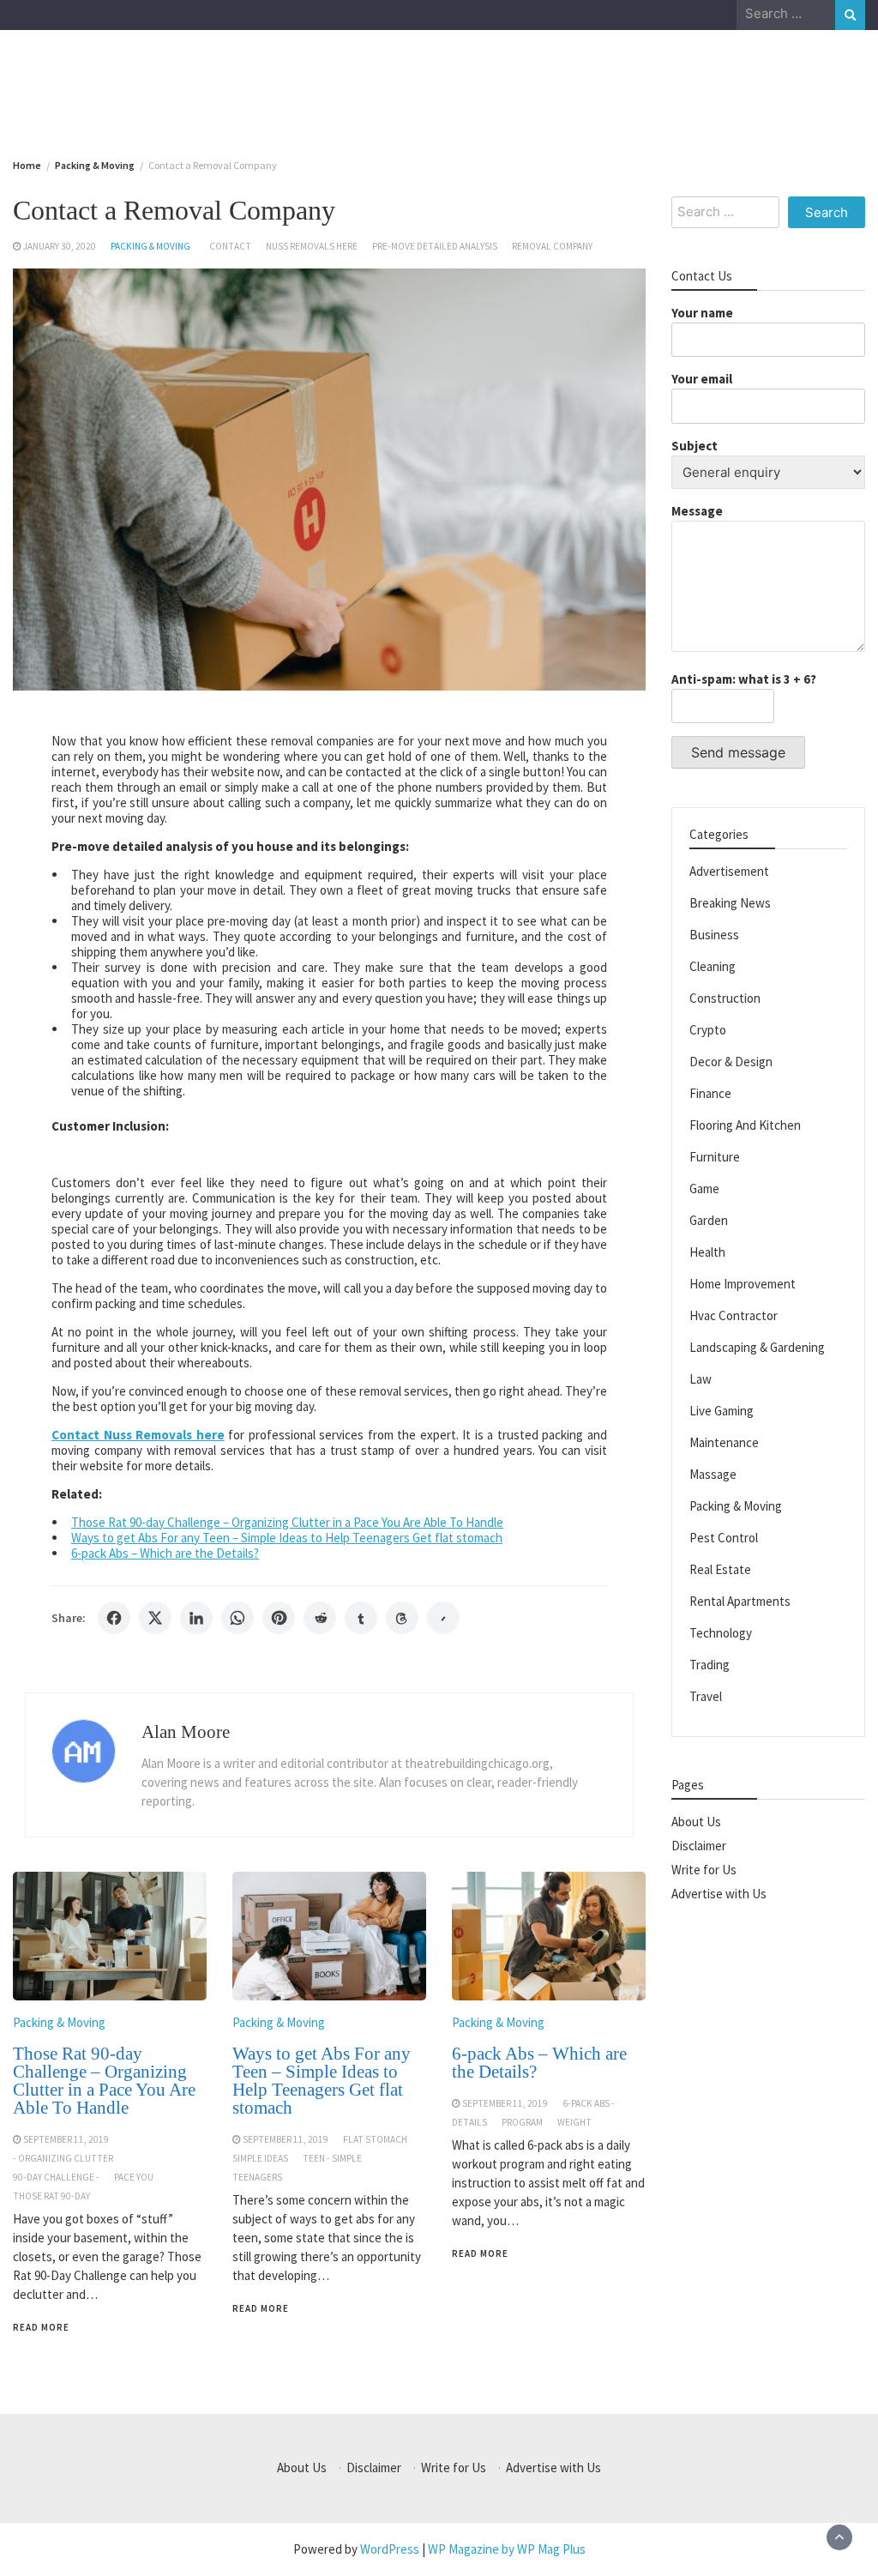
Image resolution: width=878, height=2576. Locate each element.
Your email (702, 379)
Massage (713, 1474)
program (522, 2122)
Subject (695, 446)
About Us (696, 1822)
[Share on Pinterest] (279, 1618)
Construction (725, 998)
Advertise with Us (719, 1894)
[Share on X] (155, 1618)
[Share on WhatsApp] (238, 1618)
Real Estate (720, 1569)
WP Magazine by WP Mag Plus (507, 2549)
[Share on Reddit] (320, 1618)
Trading (710, 1665)
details (469, 2122)
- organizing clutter (63, 2158)
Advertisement (729, 871)
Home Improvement (743, 1284)
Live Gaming (722, 1411)
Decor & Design (731, 1062)
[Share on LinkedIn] (196, 1618)
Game (704, 1188)
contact (230, 246)
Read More (41, 2327)
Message (697, 511)
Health (707, 1252)
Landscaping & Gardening (757, 1347)
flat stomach (375, 2139)
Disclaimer (699, 1846)
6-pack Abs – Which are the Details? (165, 1553)
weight (574, 2122)
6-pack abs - (589, 2103)
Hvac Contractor (734, 1315)
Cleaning (713, 966)
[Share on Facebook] (114, 1618)
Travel (706, 1696)
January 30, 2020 (60, 246)
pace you (134, 2177)
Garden (709, 1220)
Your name (702, 313)
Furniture (715, 1157)
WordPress (390, 2549)
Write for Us (704, 1870)
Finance (710, 1093)
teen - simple (332, 2158)
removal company (552, 246)
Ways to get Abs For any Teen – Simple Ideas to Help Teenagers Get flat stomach (287, 1538)
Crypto (708, 1030)
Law (701, 1379)
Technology (721, 1633)
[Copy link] (443, 1618)
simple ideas (260, 2158)
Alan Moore (186, 1732)
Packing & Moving (150, 246)
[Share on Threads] (402, 1618)
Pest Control (724, 1538)
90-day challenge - (56, 2177)
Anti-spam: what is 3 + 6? (744, 679)
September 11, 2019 (66, 2139)
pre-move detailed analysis (435, 246)
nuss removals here (312, 246)
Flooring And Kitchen (745, 1125)
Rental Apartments (740, 1601)
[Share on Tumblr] (361, 1618)
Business (714, 935)
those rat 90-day (51, 2196)
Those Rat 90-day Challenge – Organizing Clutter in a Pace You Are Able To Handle (287, 1522)
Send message (738, 752)
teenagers (257, 2177)
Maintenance (724, 1442)
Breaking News (730, 903)
